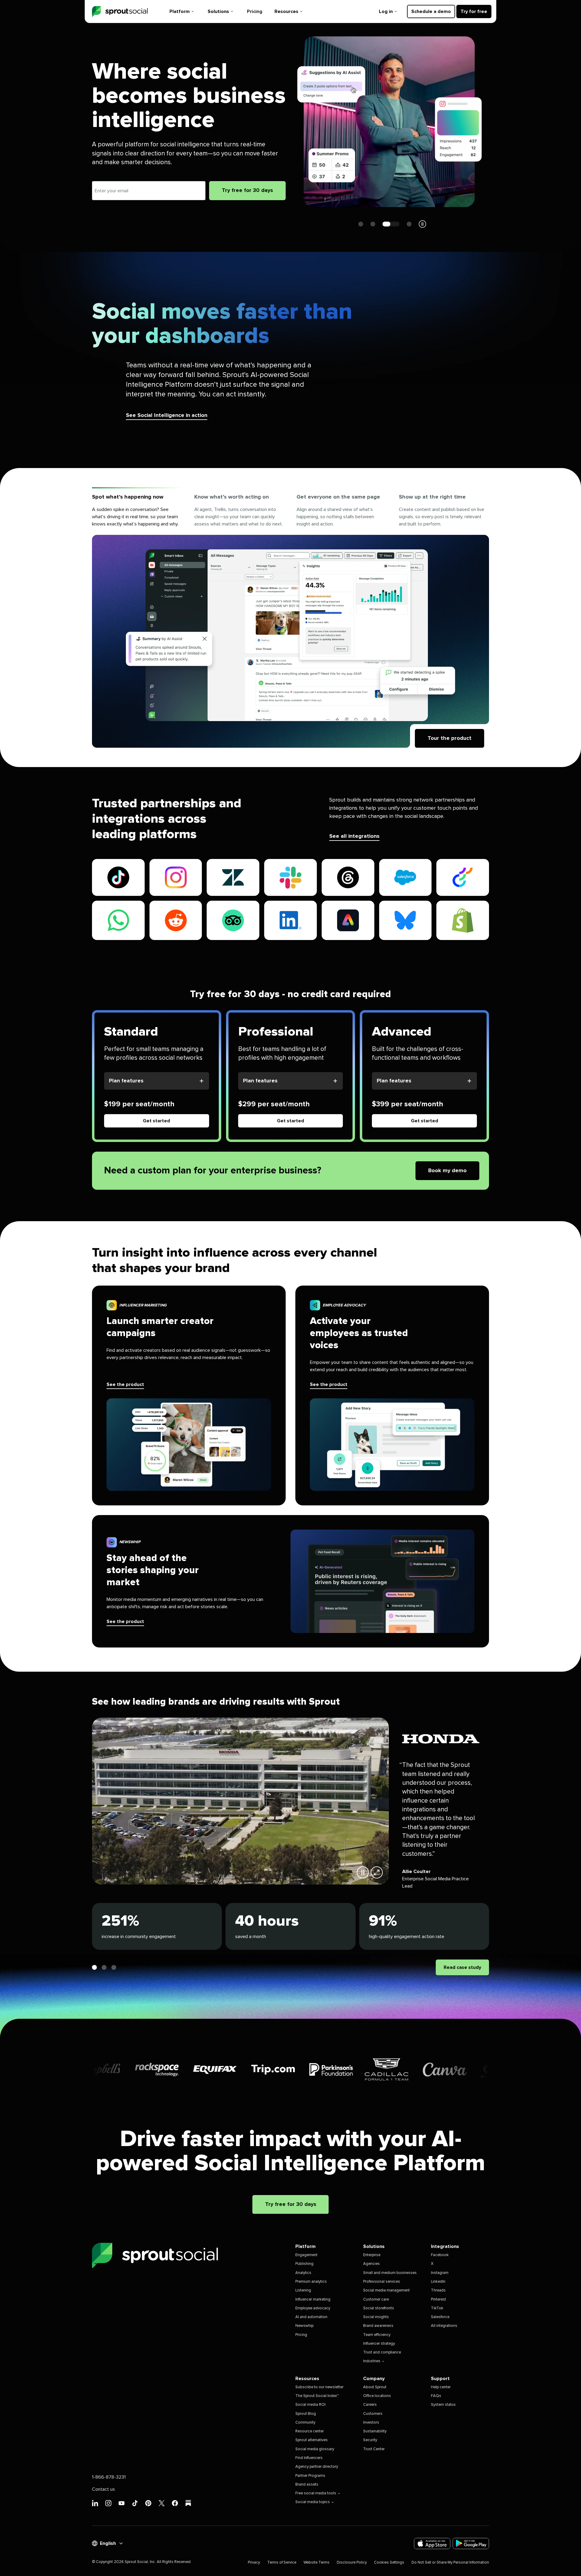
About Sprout (375, 2387)
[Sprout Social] (120, 12)
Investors (371, 2423)
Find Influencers (309, 2458)
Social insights (376, 2317)
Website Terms (317, 2563)
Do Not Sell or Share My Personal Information (450, 2563)
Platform (180, 11)
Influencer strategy (379, 2344)
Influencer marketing (313, 2300)
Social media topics (313, 2502)
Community (305, 2423)
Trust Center (374, 2449)
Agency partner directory (317, 2467)
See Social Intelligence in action (167, 415)
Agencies (371, 2264)
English (108, 2543)
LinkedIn (438, 2282)
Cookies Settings (389, 2563)
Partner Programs (310, 2476)
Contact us (103, 2489)
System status (443, 2405)
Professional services (382, 2282)
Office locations (377, 2396)
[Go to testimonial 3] (114, 1967)
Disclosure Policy (352, 2563)
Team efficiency (377, 2335)
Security (370, 2440)
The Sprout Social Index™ (317, 2396)
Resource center (310, 2431)
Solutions (218, 11)
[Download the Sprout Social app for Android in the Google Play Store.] (471, 2543)
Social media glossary (315, 2449)
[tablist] (290, 511)
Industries (372, 2361)
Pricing (255, 11)
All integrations (444, 2326)
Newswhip (304, 2326)
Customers (373, 2414)
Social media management (386, 2290)
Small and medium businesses (390, 2273)
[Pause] (363, 1872)
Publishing (304, 2264)
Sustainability (375, 2431)
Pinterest (438, 2300)
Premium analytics (311, 2282)
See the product (125, 1384)
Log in (386, 11)
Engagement (306, 2255)
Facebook (440, 2255)
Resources (286, 11)
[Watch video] (377, 1872)
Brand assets (307, 2485)
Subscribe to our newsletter (319, 2387)
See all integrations (354, 836)
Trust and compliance (382, 2352)
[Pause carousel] (422, 224)
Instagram (440, 2273)
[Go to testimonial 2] (104, 1967)
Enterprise (372, 2255)
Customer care (376, 2300)
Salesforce (440, 2317)
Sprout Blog (306, 2414)
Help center (441, 2387)
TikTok (437, 2308)
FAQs (436, 2396)
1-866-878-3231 (109, 2477)
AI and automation (311, 2317)
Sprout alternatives (312, 2440)
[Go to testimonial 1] (94, 1967)
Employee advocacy (313, 2308)
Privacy (254, 2563)
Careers (370, 2405)
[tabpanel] (290, 641)
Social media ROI (310, 2405)
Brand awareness (378, 2326)
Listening (303, 2290)
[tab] (137, 511)
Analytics (303, 2273)
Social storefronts (379, 2308)
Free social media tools (316, 2493)
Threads (438, 2290)
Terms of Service (282, 2563)
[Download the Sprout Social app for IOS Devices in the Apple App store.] (432, 2543)
